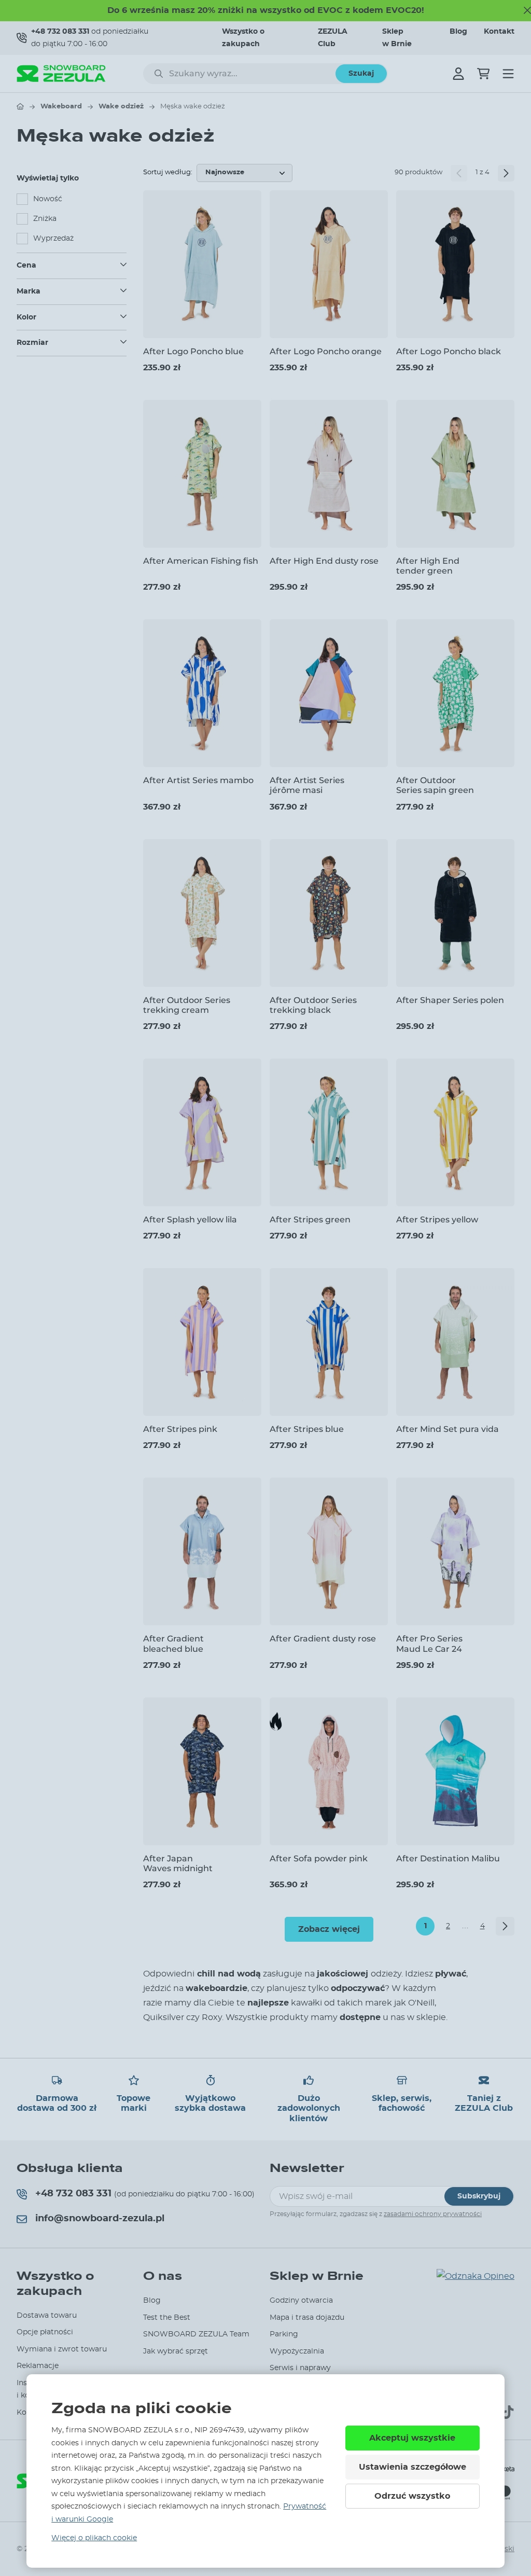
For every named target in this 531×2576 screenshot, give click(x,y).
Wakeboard (61, 107)
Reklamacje (38, 2366)
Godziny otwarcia (301, 2301)
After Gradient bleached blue (173, 1644)
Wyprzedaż (53, 239)
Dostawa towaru (47, 2316)
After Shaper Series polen (450, 1000)
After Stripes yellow (437, 1220)
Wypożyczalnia (297, 2351)
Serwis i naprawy (300, 2368)
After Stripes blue (307, 1429)
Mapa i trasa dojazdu (307, 2318)
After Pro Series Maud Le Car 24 (429, 1644)
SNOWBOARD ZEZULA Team (196, 2334)
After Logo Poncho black (449, 351)
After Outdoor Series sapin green (435, 785)
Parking (284, 2334)
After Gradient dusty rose (323, 1639)
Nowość (48, 199)
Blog (458, 32)
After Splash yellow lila (190, 1220)
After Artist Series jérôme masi (307, 785)
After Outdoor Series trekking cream (187, 1005)
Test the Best (167, 2318)
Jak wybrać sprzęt (176, 2351)
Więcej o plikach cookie (94, 2538)
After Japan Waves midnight (178, 1863)
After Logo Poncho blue (193, 351)
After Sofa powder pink (319, 1858)
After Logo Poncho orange (326, 351)
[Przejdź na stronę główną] (20, 106)
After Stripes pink (180, 1429)
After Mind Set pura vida (448, 1429)
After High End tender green (428, 566)
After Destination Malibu (448, 1858)
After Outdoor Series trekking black (313, 1005)
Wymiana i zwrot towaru (62, 2349)
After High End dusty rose (324, 561)
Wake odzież (121, 107)
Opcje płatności (45, 2332)
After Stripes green (310, 1220)
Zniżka (45, 219)
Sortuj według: (168, 172)
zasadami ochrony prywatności (433, 2214)
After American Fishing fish (201, 561)
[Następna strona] (506, 173)
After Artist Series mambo (198, 780)
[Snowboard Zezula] (61, 73)
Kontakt (499, 32)
